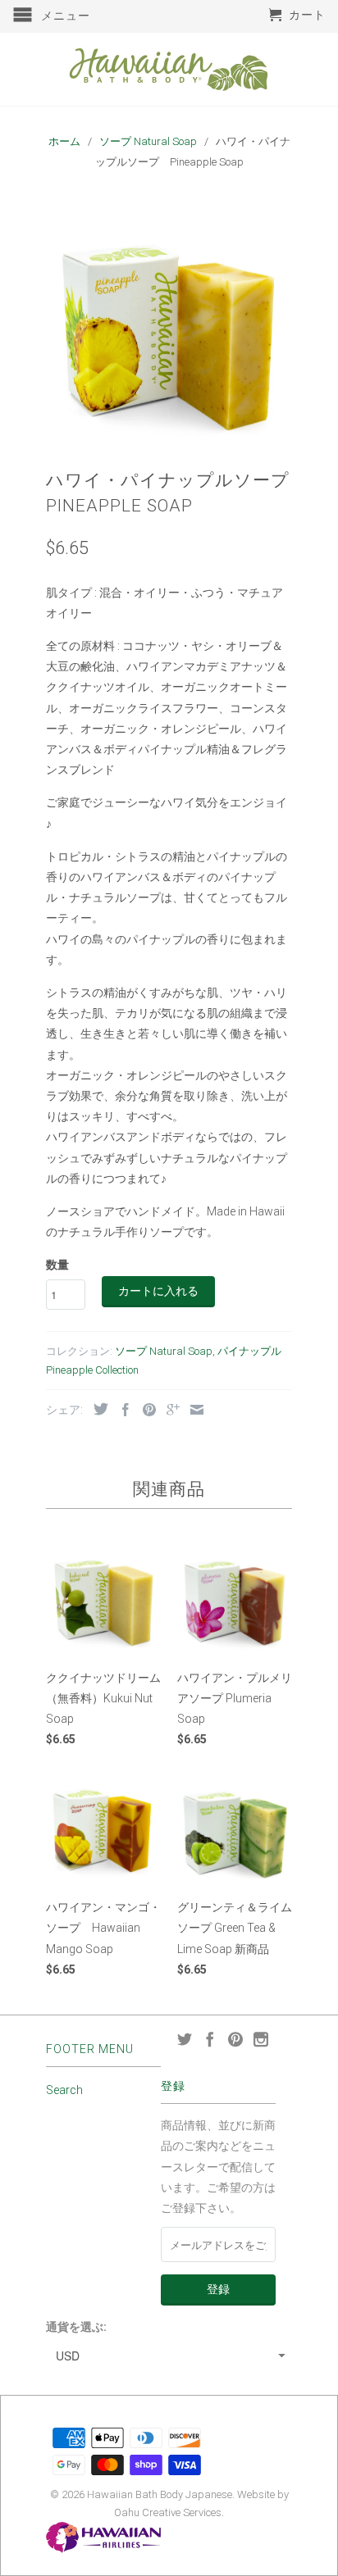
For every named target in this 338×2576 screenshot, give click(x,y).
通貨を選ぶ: (76, 2327)
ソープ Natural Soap (164, 1351)
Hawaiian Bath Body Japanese (160, 2494)
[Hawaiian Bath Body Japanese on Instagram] (261, 2039)
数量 (57, 1265)
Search (64, 2090)
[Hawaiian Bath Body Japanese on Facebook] (210, 2039)
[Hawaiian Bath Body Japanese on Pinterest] (235, 2039)
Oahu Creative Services (168, 2512)
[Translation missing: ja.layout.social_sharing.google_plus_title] (169, 1410)
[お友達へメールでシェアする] (193, 1410)
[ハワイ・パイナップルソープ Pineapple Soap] (169, 322)
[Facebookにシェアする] (121, 1410)
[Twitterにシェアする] (97, 1409)
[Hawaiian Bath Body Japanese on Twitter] (185, 2039)
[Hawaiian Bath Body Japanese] (169, 69)
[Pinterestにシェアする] (145, 1410)
